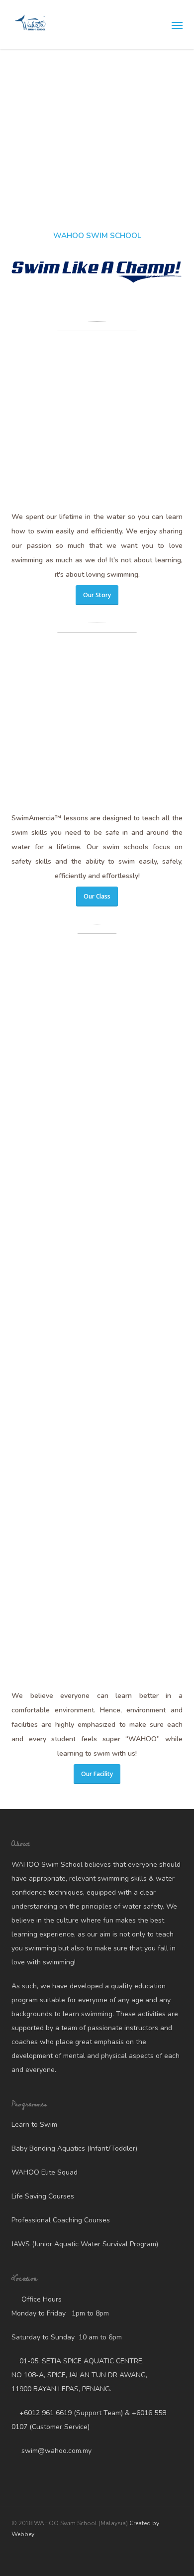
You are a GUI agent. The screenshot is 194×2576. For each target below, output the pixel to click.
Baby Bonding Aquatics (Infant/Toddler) (74, 2148)
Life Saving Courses (43, 2196)
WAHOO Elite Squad (45, 2172)
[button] (177, 25)
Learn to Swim (34, 2125)
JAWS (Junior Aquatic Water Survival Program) (85, 2244)
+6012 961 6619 (46, 2413)
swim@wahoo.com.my (55, 2451)
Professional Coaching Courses (61, 2220)
